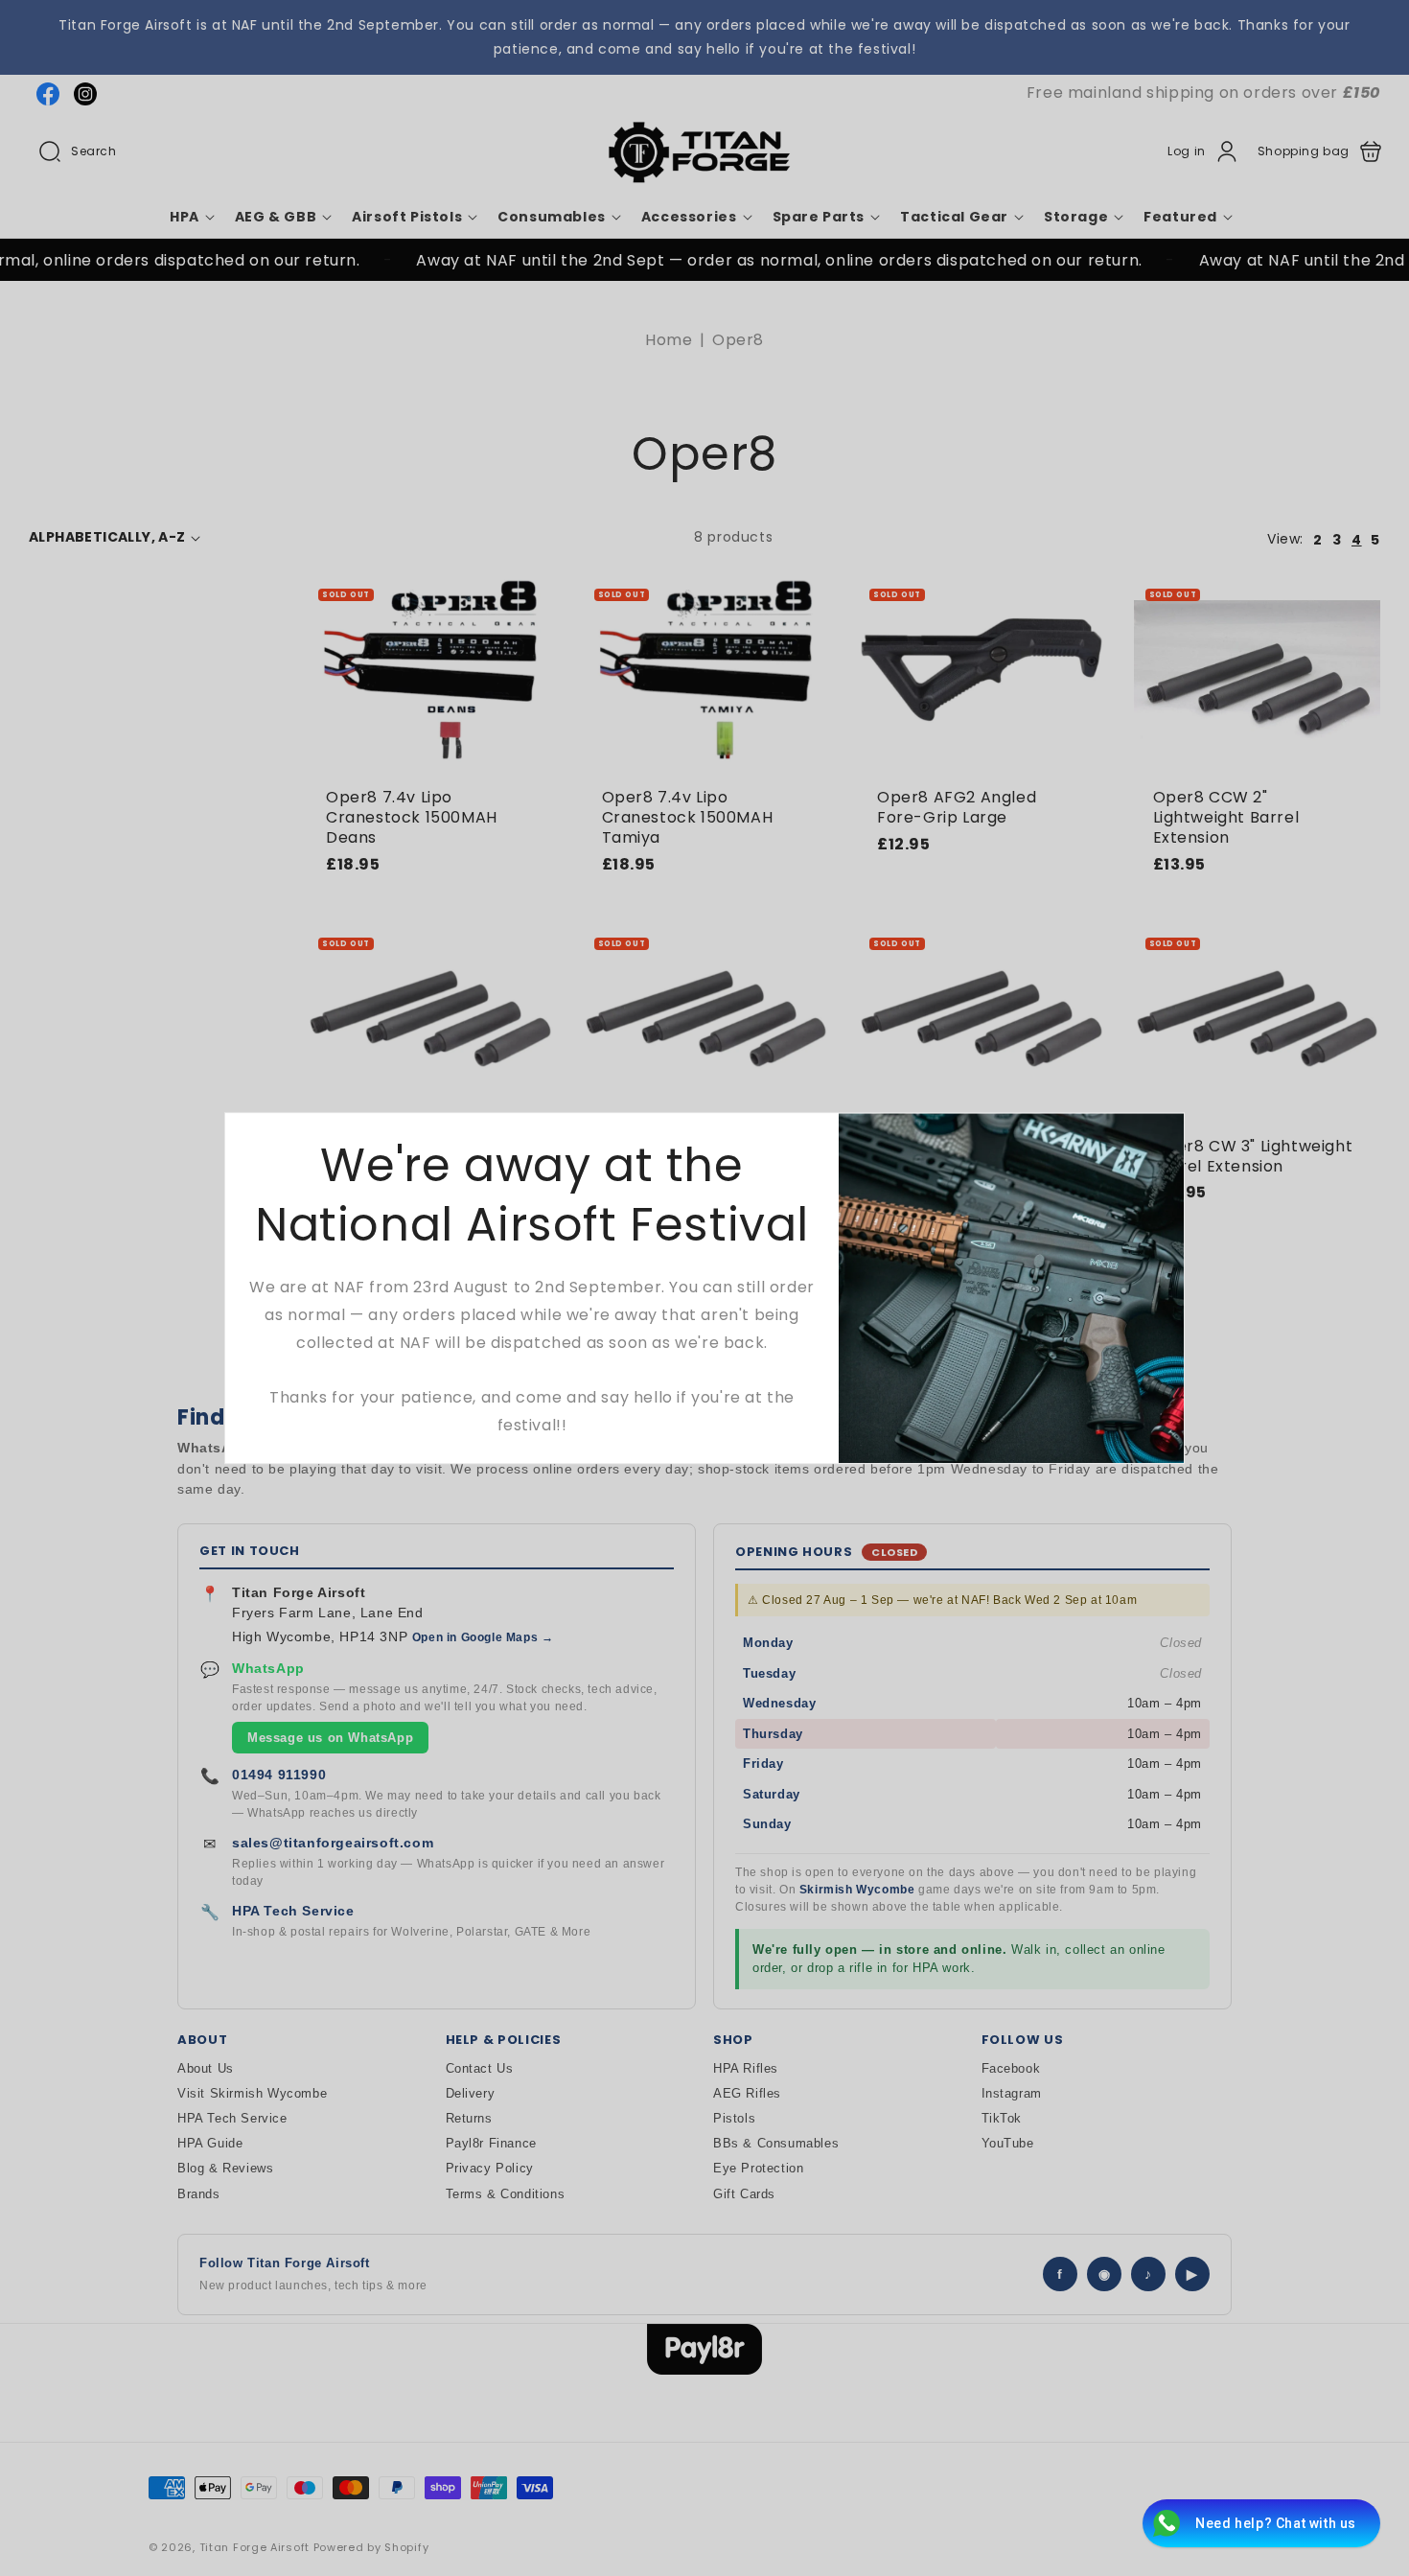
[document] (704, 1288)
